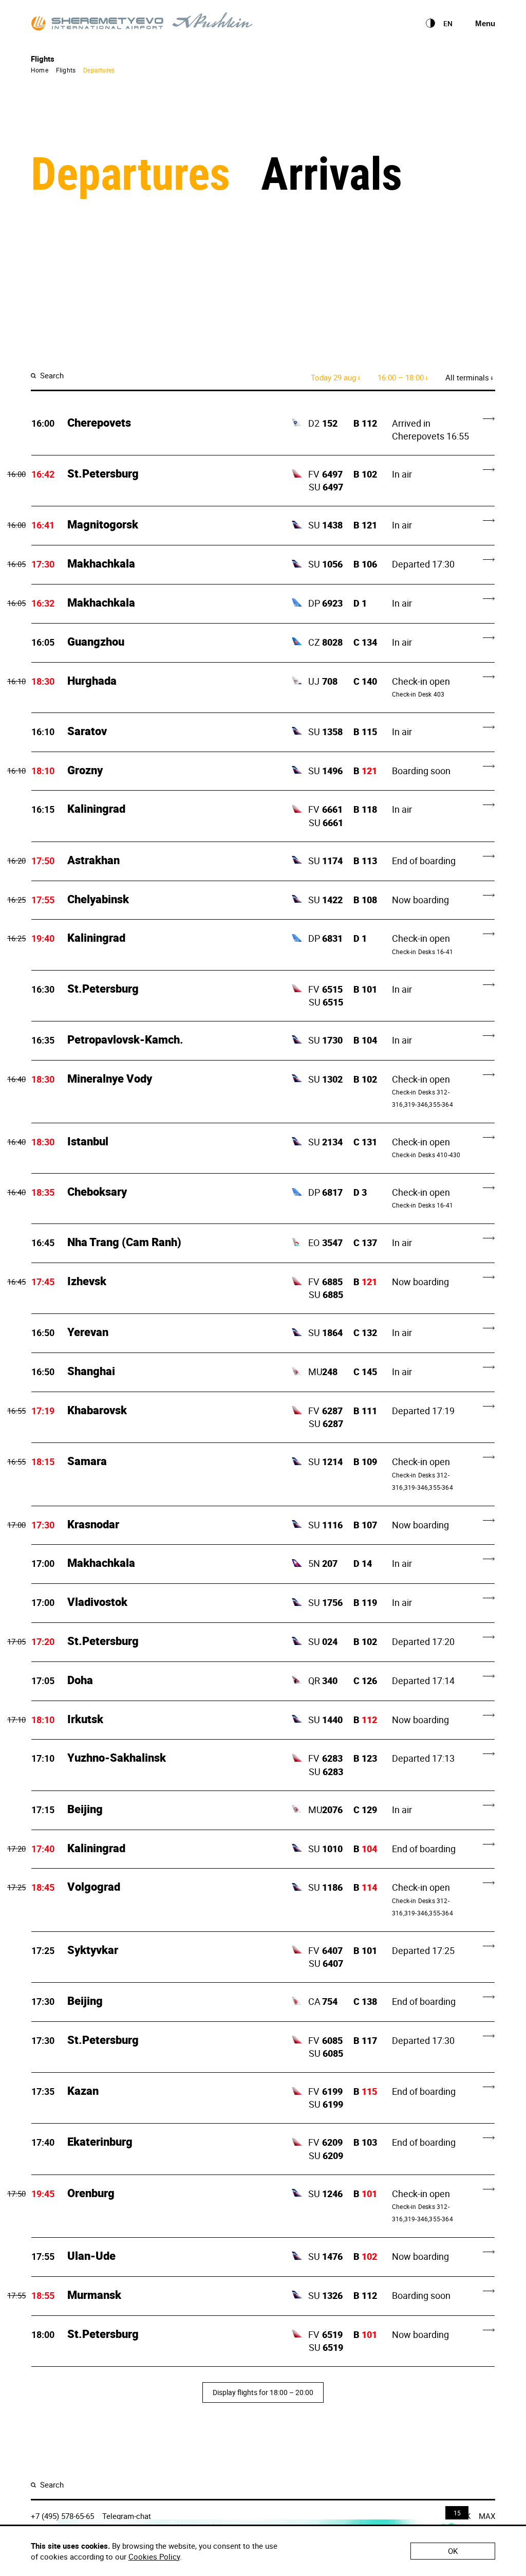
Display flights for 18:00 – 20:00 (263, 2392)
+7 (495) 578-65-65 (62, 2516)
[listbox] (448, 25)
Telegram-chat (127, 2516)
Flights (66, 70)
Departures (99, 70)
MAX (487, 2516)
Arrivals (332, 172)
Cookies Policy (154, 2556)
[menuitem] (429, 23)
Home (40, 70)
